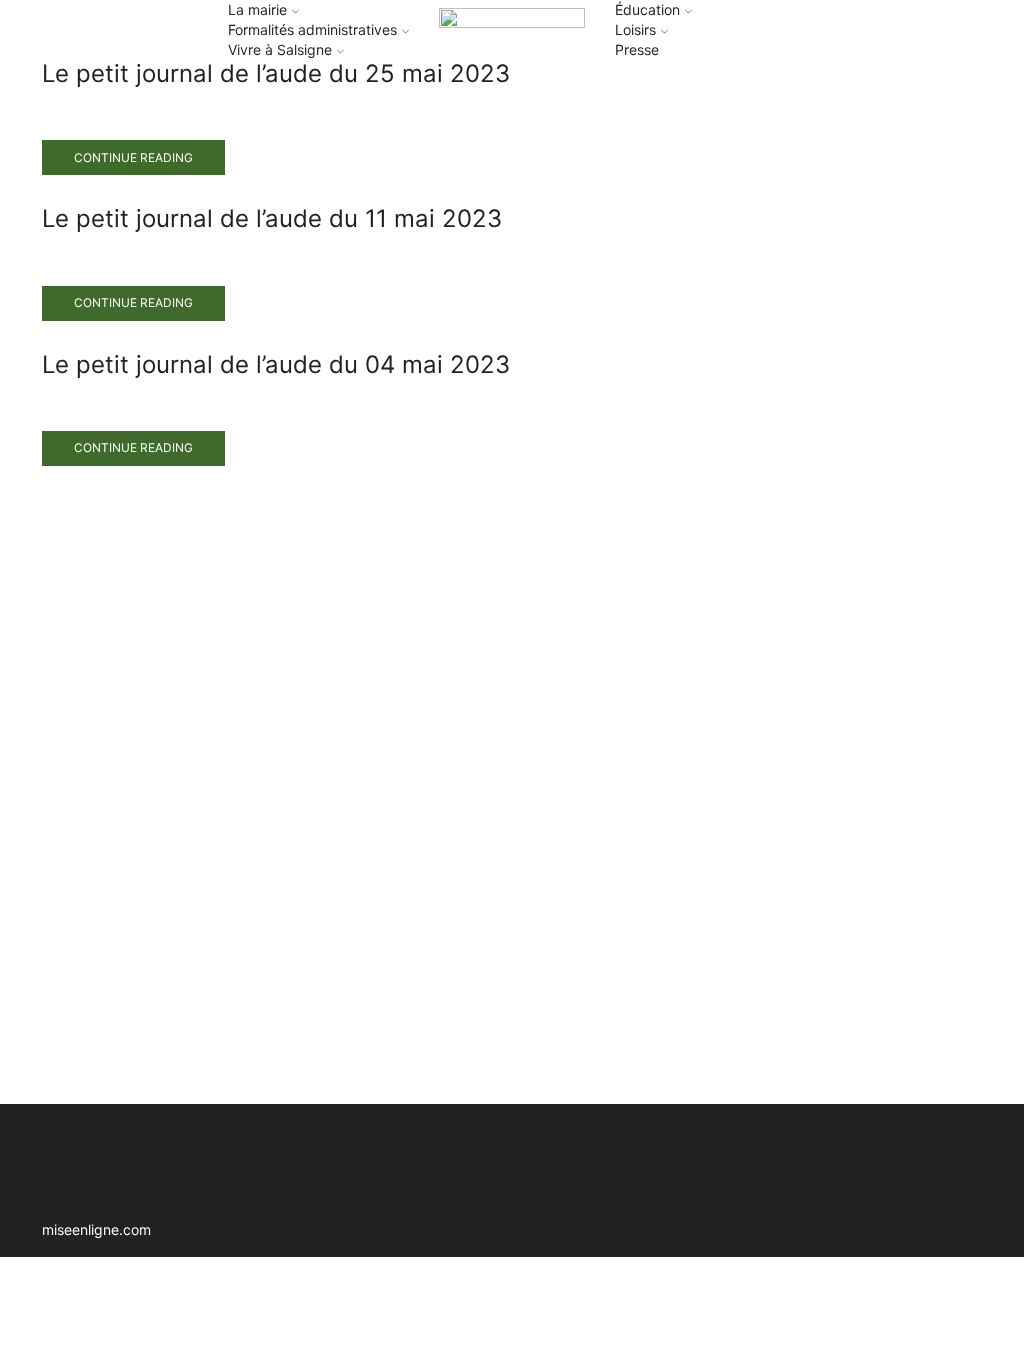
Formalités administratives (312, 29)
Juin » (834, 1014)
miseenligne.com (96, 1229)
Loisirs (635, 29)
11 (890, 864)
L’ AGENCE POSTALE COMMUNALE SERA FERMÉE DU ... (848, 567)
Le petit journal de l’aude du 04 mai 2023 (276, 364)
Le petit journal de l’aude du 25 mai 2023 (276, 73)
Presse (637, 49)
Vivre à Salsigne (280, 49)
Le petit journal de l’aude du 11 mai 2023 (272, 218)
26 (926, 944)
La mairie (257, 9)
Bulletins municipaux (846, 262)
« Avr (786, 1014)
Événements (816, 295)
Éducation (647, 9)
